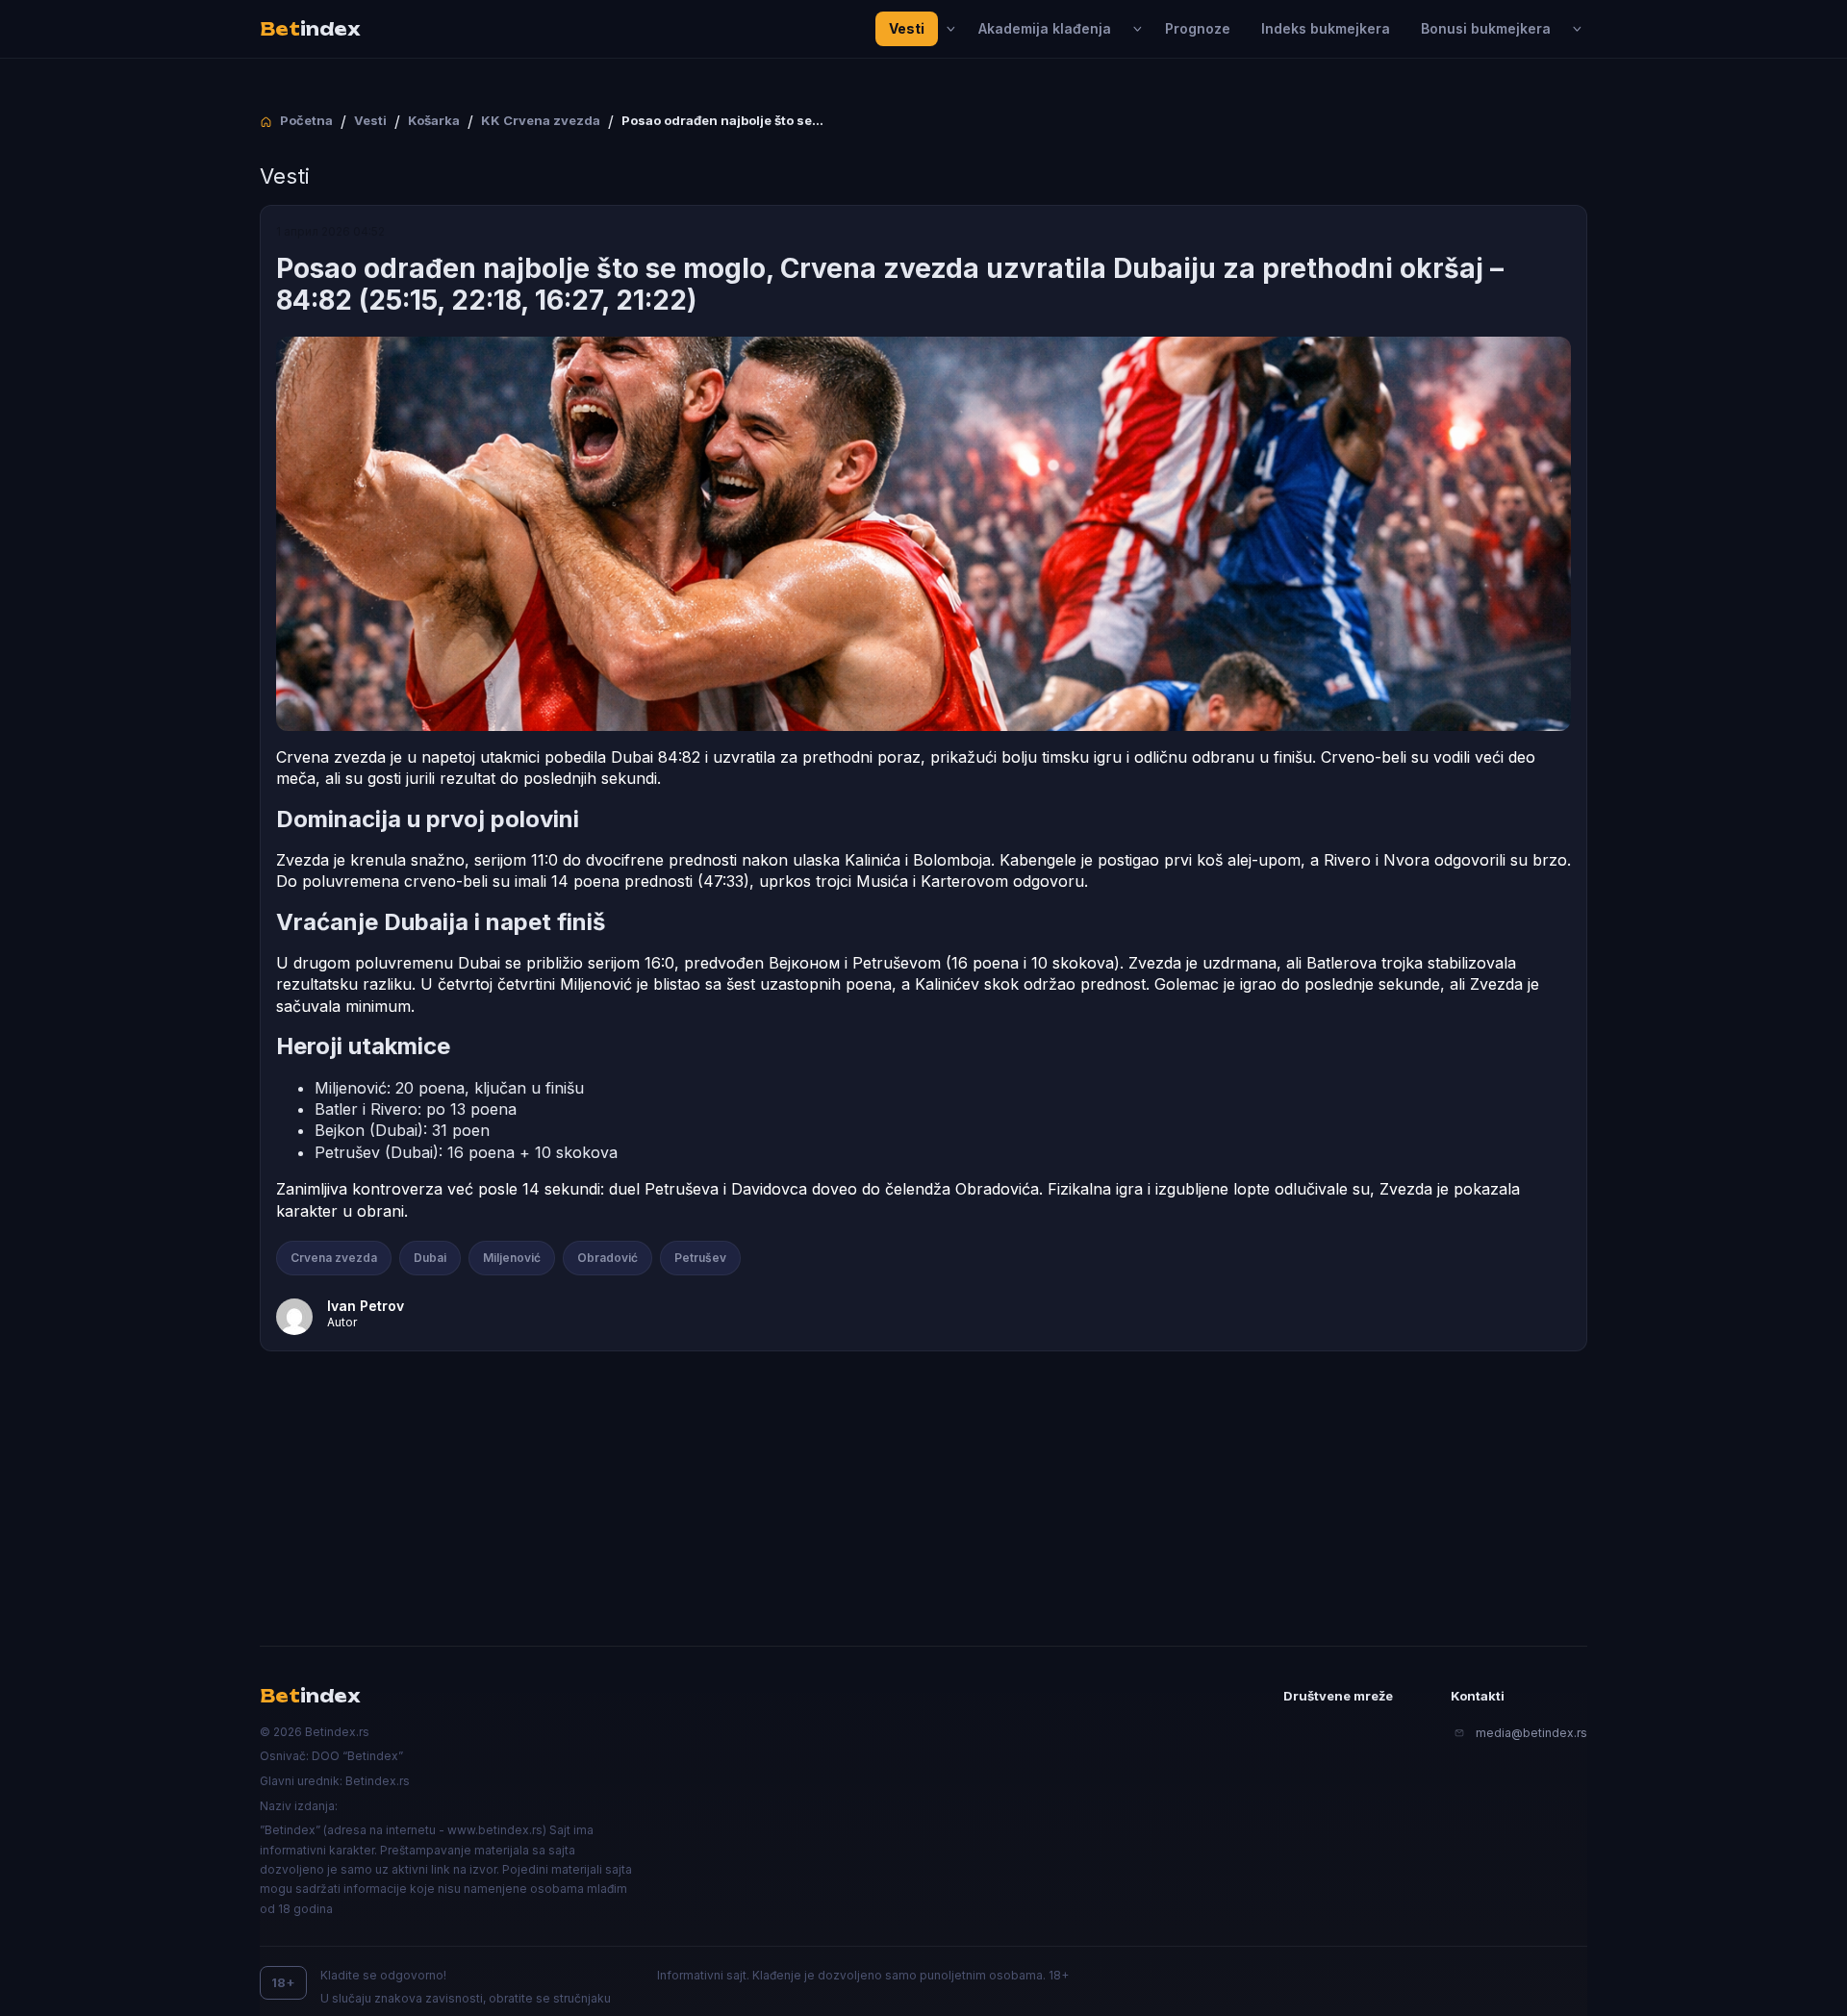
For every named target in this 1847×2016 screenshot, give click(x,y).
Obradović (607, 1258)
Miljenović (512, 1258)
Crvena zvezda (334, 1258)
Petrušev (700, 1258)
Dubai (430, 1258)
